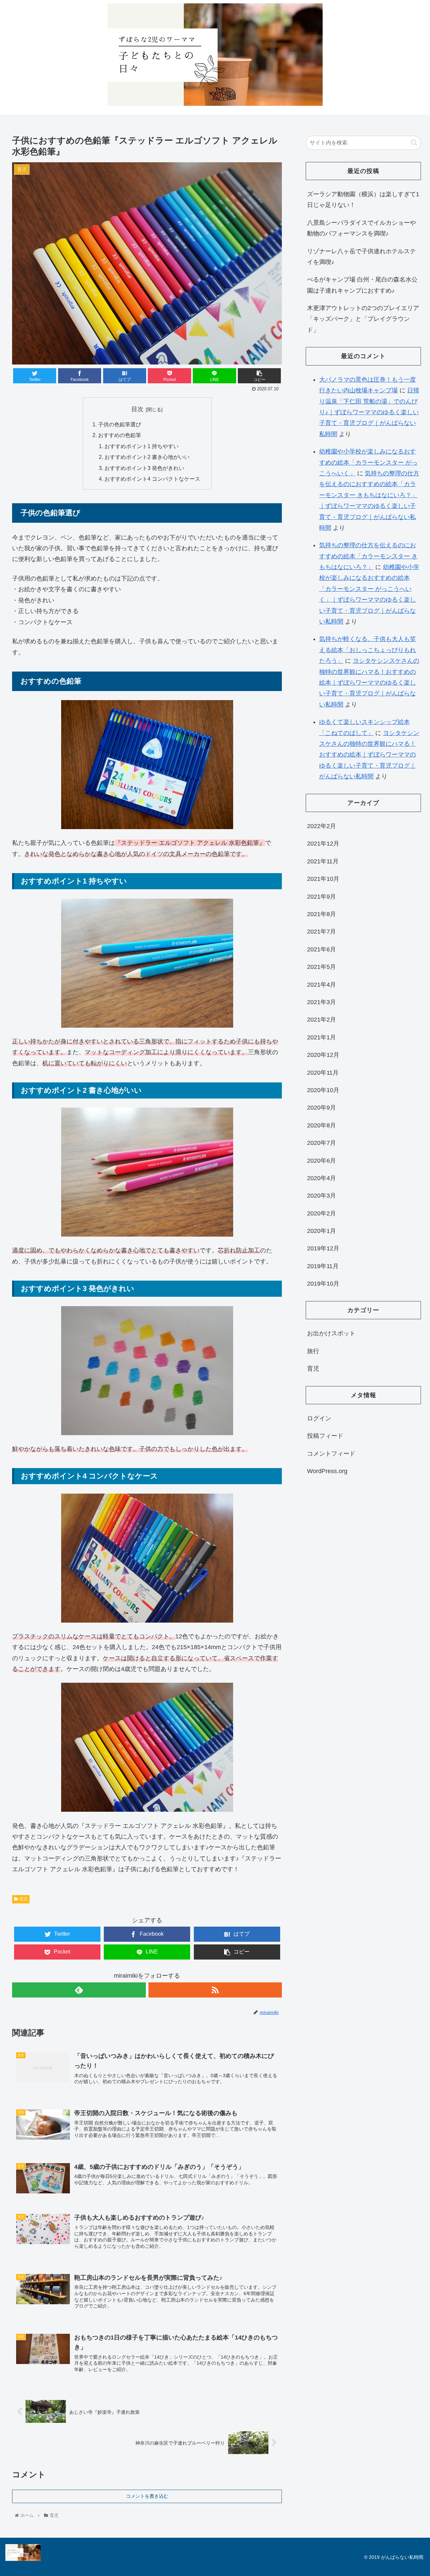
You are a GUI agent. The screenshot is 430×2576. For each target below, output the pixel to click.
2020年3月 (321, 1196)
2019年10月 (323, 1284)
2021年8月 (321, 914)
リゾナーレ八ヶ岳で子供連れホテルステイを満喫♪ (361, 257)
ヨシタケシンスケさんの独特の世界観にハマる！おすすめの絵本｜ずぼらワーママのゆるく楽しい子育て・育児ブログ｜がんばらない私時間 (369, 683)
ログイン (319, 1418)
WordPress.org (327, 1471)
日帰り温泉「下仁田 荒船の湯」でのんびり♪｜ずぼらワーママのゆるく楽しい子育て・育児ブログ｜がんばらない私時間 (369, 412)
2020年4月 (321, 1178)
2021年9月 (321, 897)
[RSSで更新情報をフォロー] (215, 1990)
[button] (414, 143)
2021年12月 (323, 844)
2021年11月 (323, 861)
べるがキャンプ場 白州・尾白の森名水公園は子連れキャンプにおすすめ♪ (362, 285)
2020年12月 (323, 1055)
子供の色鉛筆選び (120, 424)
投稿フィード (325, 1436)
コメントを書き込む (147, 2496)
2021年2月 (321, 1020)
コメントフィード (331, 1454)
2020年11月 (323, 1073)
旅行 (313, 1351)
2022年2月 (321, 826)
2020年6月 (321, 1161)
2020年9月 (321, 1108)
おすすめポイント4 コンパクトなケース (152, 479)
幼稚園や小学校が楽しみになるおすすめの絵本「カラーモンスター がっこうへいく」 (368, 462)
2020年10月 (323, 1090)
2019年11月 (323, 1266)
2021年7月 (321, 932)
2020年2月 (321, 1213)
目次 (137, 409)
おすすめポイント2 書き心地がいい (147, 457)
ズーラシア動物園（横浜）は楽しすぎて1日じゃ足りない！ (363, 200)
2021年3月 (321, 1002)
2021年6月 (321, 949)
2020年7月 (321, 1143)
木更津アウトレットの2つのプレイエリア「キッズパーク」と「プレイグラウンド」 (363, 319)
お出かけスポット (331, 1333)
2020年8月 (321, 1125)
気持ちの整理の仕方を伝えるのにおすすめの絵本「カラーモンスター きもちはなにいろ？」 (368, 556)
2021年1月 (321, 1037)
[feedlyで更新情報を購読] (79, 1990)
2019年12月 (323, 1248)
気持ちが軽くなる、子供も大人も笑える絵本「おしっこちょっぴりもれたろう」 (368, 650)
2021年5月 (321, 967)
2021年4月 (321, 985)
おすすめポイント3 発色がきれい (144, 468)
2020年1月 (321, 1231)
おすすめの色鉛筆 (120, 435)
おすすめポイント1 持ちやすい (142, 446)
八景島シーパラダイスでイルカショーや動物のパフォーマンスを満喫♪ (361, 228)
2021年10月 (323, 879)
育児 (24, 1899)
